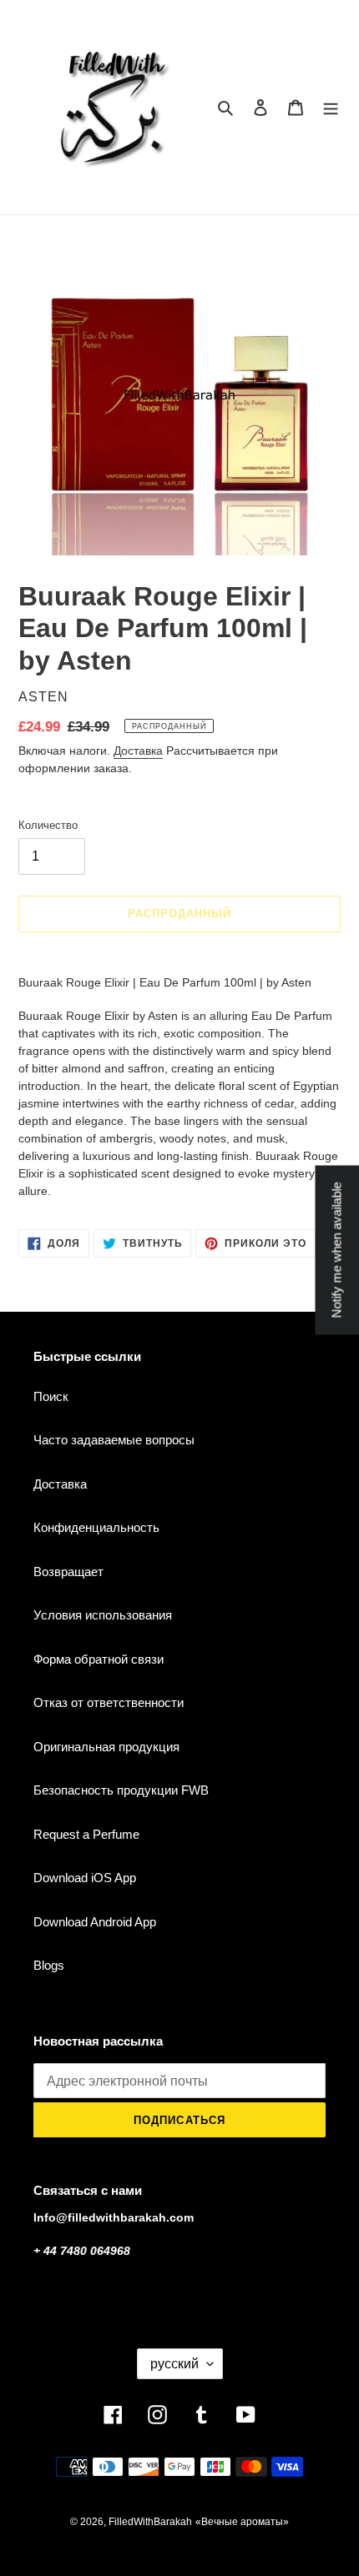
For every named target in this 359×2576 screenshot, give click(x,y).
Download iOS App (85, 1878)
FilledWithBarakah (150, 2522)
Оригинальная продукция (106, 1747)
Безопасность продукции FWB (121, 1790)
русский (174, 2364)
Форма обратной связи (99, 1659)
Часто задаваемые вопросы (114, 1440)
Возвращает (68, 1572)
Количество (48, 825)
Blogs (49, 1965)
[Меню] (331, 107)
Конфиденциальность (96, 1527)
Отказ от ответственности (109, 1702)
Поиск (51, 1396)
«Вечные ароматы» (242, 2522)
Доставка (138, 751)
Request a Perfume (86, 1834)
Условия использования (103, 1615)
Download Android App (95, 1922)
